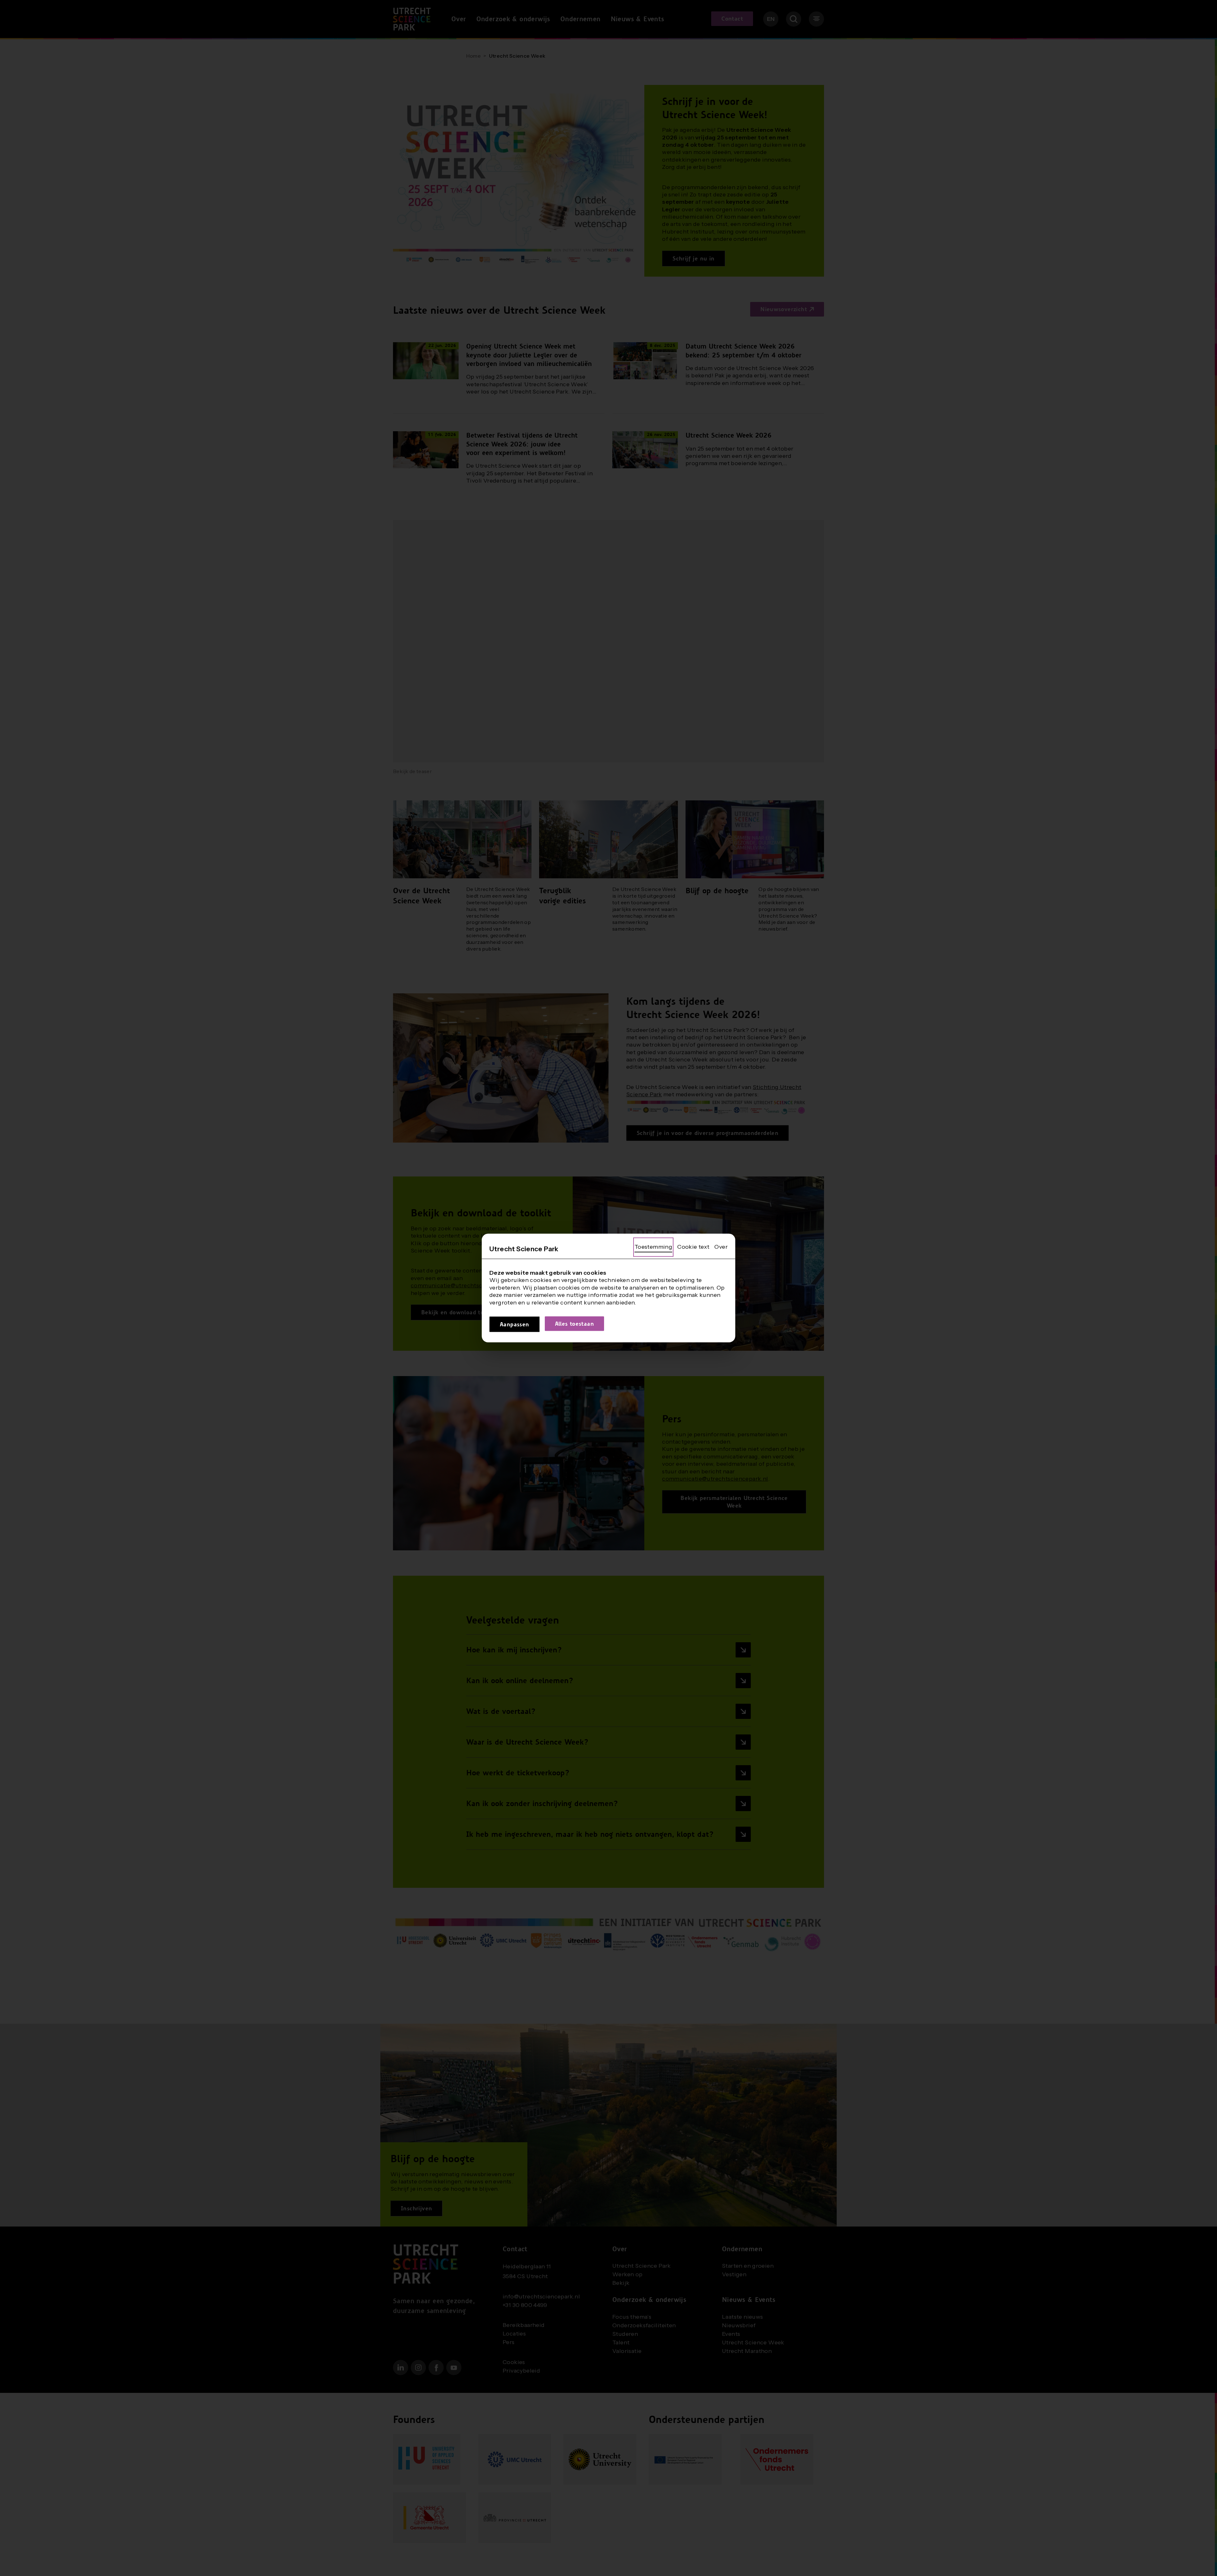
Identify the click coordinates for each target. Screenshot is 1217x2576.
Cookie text (693, 1247)
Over (721, 1247)
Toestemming (653, 1247)
